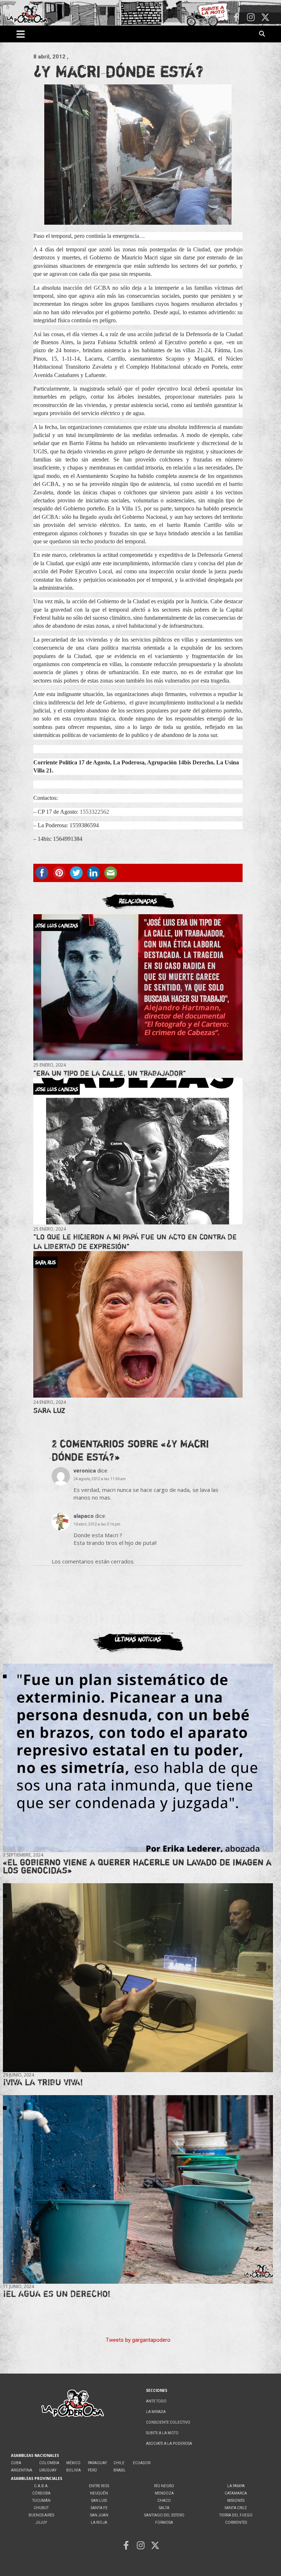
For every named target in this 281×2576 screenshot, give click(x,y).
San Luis (99, 2501)
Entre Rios (99, 2486)
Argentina (22, 2470)
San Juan (99, 2515)
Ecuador (142, 2463)
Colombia (49, 2463)
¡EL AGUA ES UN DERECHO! (57, 2294)
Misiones (236, 2501)
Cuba (16, 2463)
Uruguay (48, 2470)
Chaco (164, 2501)
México (73, 2463)
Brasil (120, 2470)
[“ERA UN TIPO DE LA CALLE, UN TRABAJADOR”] (138, 987)
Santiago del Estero (164, 2515)
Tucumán (41, 2501)
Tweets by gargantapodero (138, 2340)
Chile (119, 2463)
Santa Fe (99, 2508)
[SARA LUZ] (138, 1324)
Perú (92, 2470)
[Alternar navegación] (21, 34)
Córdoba (41, 2493)
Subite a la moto (162, 2433)
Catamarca (236, 2493)
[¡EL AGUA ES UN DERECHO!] (138, 2189)
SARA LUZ (49, 1410)
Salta (164, 2508)
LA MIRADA (156, 2412)
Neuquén (99, 2493)
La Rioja (99, 2522)
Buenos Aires (41, 2515)
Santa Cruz (236, 2508)
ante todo (156, 2401)
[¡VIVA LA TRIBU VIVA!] (138, 1978)
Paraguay (97, 2463)
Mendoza (164, 2493)
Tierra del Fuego (236, 2515)
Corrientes (236, 2522)
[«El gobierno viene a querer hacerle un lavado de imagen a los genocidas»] (138, 1758)
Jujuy (41, 2522)
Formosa (164, 2522)
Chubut (41, 2508)
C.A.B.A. (41, 2486)
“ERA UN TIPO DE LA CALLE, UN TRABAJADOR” (110, 1073)
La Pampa (236, 2486)
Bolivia (74, 2470)
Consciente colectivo (168, 2422)
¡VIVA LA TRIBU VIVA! (43, 2082)
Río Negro (164, 2486)
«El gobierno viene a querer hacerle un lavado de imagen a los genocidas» (137, 1866)
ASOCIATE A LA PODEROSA (169, 2444)
